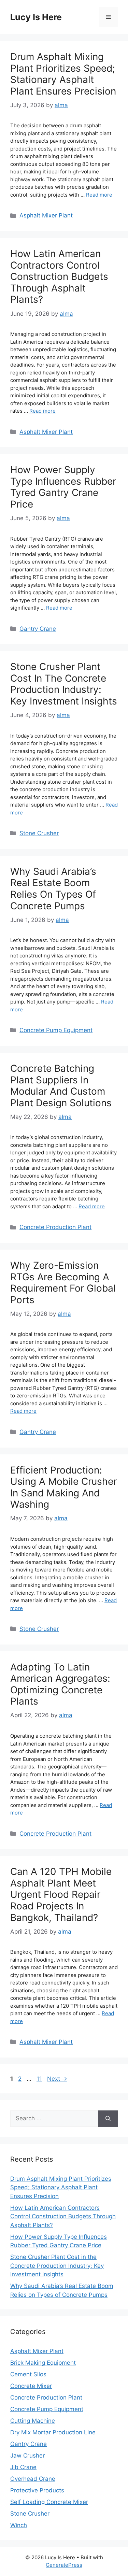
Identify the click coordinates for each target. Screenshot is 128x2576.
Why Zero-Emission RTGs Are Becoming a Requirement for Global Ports (63, 1283)
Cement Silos (28, 2374)
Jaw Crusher (27, 2456)
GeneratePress (64, 2565)
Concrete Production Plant (55, 1227)
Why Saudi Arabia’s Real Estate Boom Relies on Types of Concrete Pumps (53, 889)
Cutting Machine (33, 2421)
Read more (99, 195)
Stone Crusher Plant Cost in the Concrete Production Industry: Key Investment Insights (64, 684)
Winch (19, 2525)
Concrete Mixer (31, 2386)
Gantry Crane (38, 629)
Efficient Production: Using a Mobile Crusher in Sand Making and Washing (63, 1487)
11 (40, 2079)
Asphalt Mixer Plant (46, 215)
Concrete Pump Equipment (56, 1030)
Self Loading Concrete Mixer (49, 2502)
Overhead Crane (33, 2479)
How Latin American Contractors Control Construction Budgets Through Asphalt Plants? (59, 276)
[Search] (108, 2119)
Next (57, 2079)
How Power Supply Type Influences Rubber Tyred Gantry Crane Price (63, 487)
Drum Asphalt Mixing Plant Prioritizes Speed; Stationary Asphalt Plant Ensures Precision (63, 74)
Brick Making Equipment (43, 2363)
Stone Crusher (39, 833)
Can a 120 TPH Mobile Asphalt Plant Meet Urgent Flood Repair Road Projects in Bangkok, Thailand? (61, 1894)
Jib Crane (23, 2467)
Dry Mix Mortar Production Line (53, 2432)
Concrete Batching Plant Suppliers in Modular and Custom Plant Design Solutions (61, 1086)
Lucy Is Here (36, 17)
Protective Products (37, 2490)
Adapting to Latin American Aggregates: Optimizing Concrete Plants (60, 1684)
